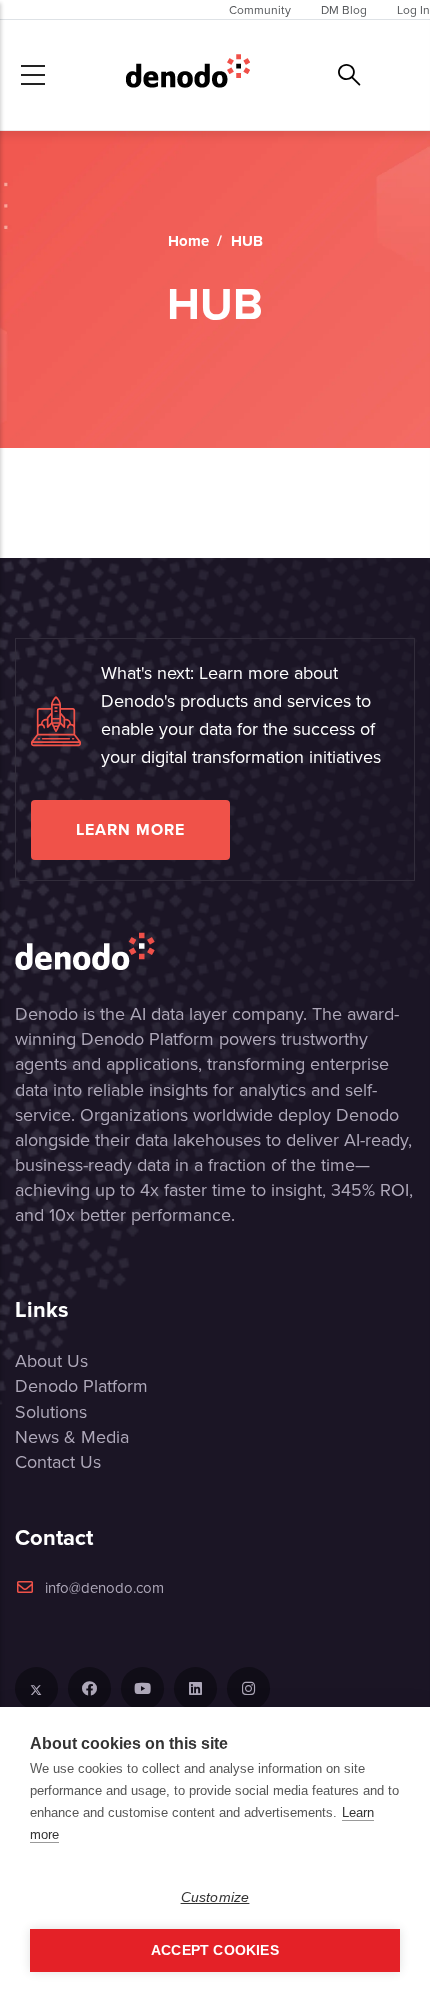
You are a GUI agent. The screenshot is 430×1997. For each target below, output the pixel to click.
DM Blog (344, 9)
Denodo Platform (81, 1385)
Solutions (51, 1411)
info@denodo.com (104, 1587)
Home (188, 241)
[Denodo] (188, 75)
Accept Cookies (215, 1950)
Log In (413, 9)
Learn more (130, 829)
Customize (215, 1897)
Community (260, 9)
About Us (51, 1360)
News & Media (72, 1436)
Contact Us (58, 1461)
